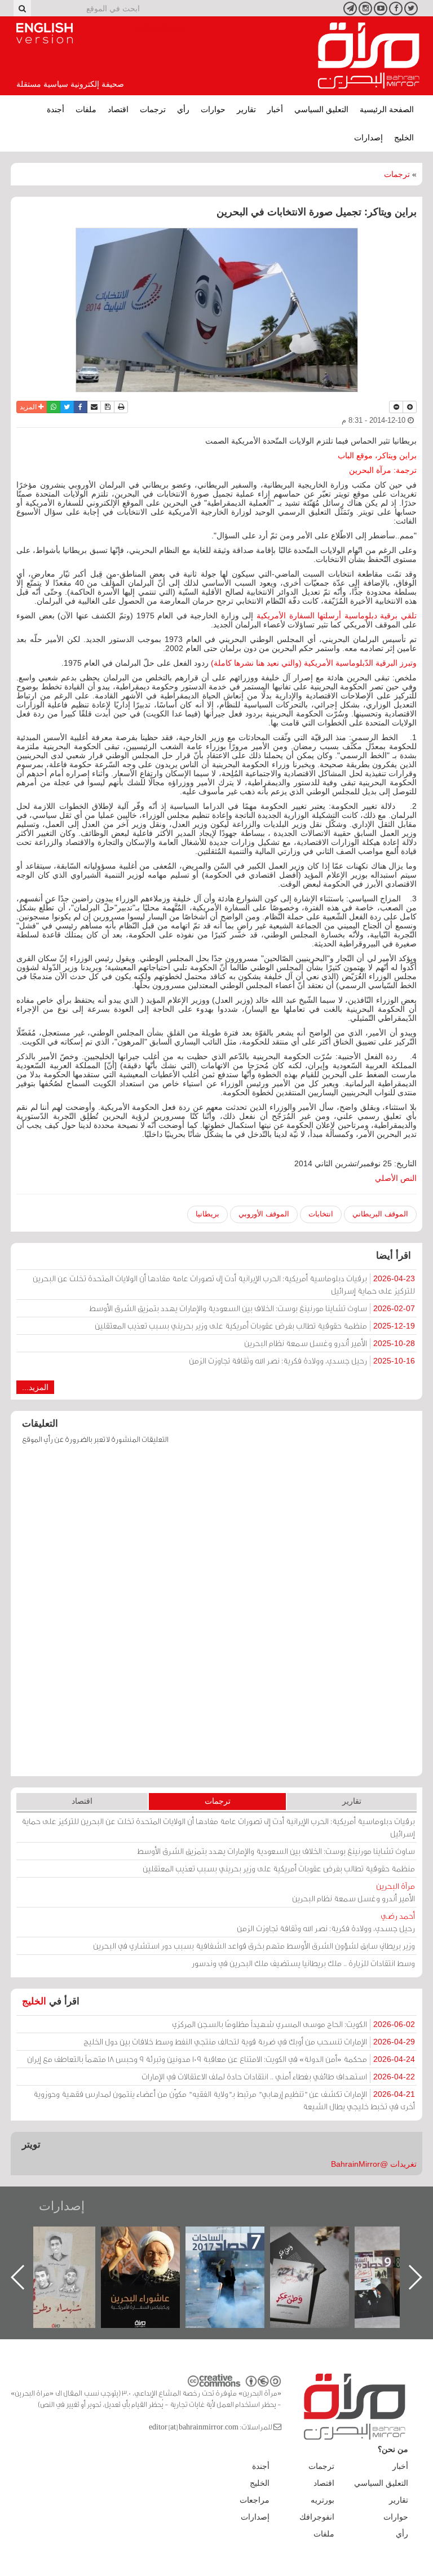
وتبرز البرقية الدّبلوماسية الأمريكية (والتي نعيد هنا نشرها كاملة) (314, 663)
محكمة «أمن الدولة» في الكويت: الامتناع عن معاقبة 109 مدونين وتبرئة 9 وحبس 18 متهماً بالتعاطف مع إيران (221, 2059)
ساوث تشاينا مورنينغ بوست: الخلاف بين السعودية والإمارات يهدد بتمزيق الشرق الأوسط (252, 1308)
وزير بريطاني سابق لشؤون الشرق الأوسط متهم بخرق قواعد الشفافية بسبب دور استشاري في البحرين (254, 1946)
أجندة (56, 109)
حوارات (213, 109)
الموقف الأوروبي (264, 1214)
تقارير (246, 109)
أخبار (275, 109)
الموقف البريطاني (380, 1214)
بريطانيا (207, 1214)
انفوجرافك (317, 2517)
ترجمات (153, 109)
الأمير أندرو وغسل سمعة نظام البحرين (330, 1343)
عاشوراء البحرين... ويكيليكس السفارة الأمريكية (237, 2252)
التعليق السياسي (321, 109)
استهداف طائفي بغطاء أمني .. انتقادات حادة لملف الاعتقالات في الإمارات (278, 2076)
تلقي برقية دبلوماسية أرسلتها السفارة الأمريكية (337, 616)
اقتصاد (118, 109)
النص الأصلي (396, 1178)
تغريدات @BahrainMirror (374, 2164)
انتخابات (321, 1214)
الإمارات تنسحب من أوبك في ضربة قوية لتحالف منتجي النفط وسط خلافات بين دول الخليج (249, 2041)
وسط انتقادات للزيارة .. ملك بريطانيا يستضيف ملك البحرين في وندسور (303, 1963)
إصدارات (368, 138)
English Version (45, 33)
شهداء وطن (152, 2239)
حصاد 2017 (321, 2239)
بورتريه (322, 2500)
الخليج (404, 138)
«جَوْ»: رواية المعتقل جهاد (67, 2245)
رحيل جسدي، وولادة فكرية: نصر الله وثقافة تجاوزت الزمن (302, 1360)
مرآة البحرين (369, 56)
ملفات (86, 109)
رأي (183, 109)
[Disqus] (216, 1615)
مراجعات (255, 2500)
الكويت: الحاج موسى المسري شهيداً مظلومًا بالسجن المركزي (293, 2024)
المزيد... (35, 1387)
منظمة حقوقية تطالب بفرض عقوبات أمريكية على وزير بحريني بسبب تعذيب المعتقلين (255, 1325)
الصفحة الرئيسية (387, 109)
